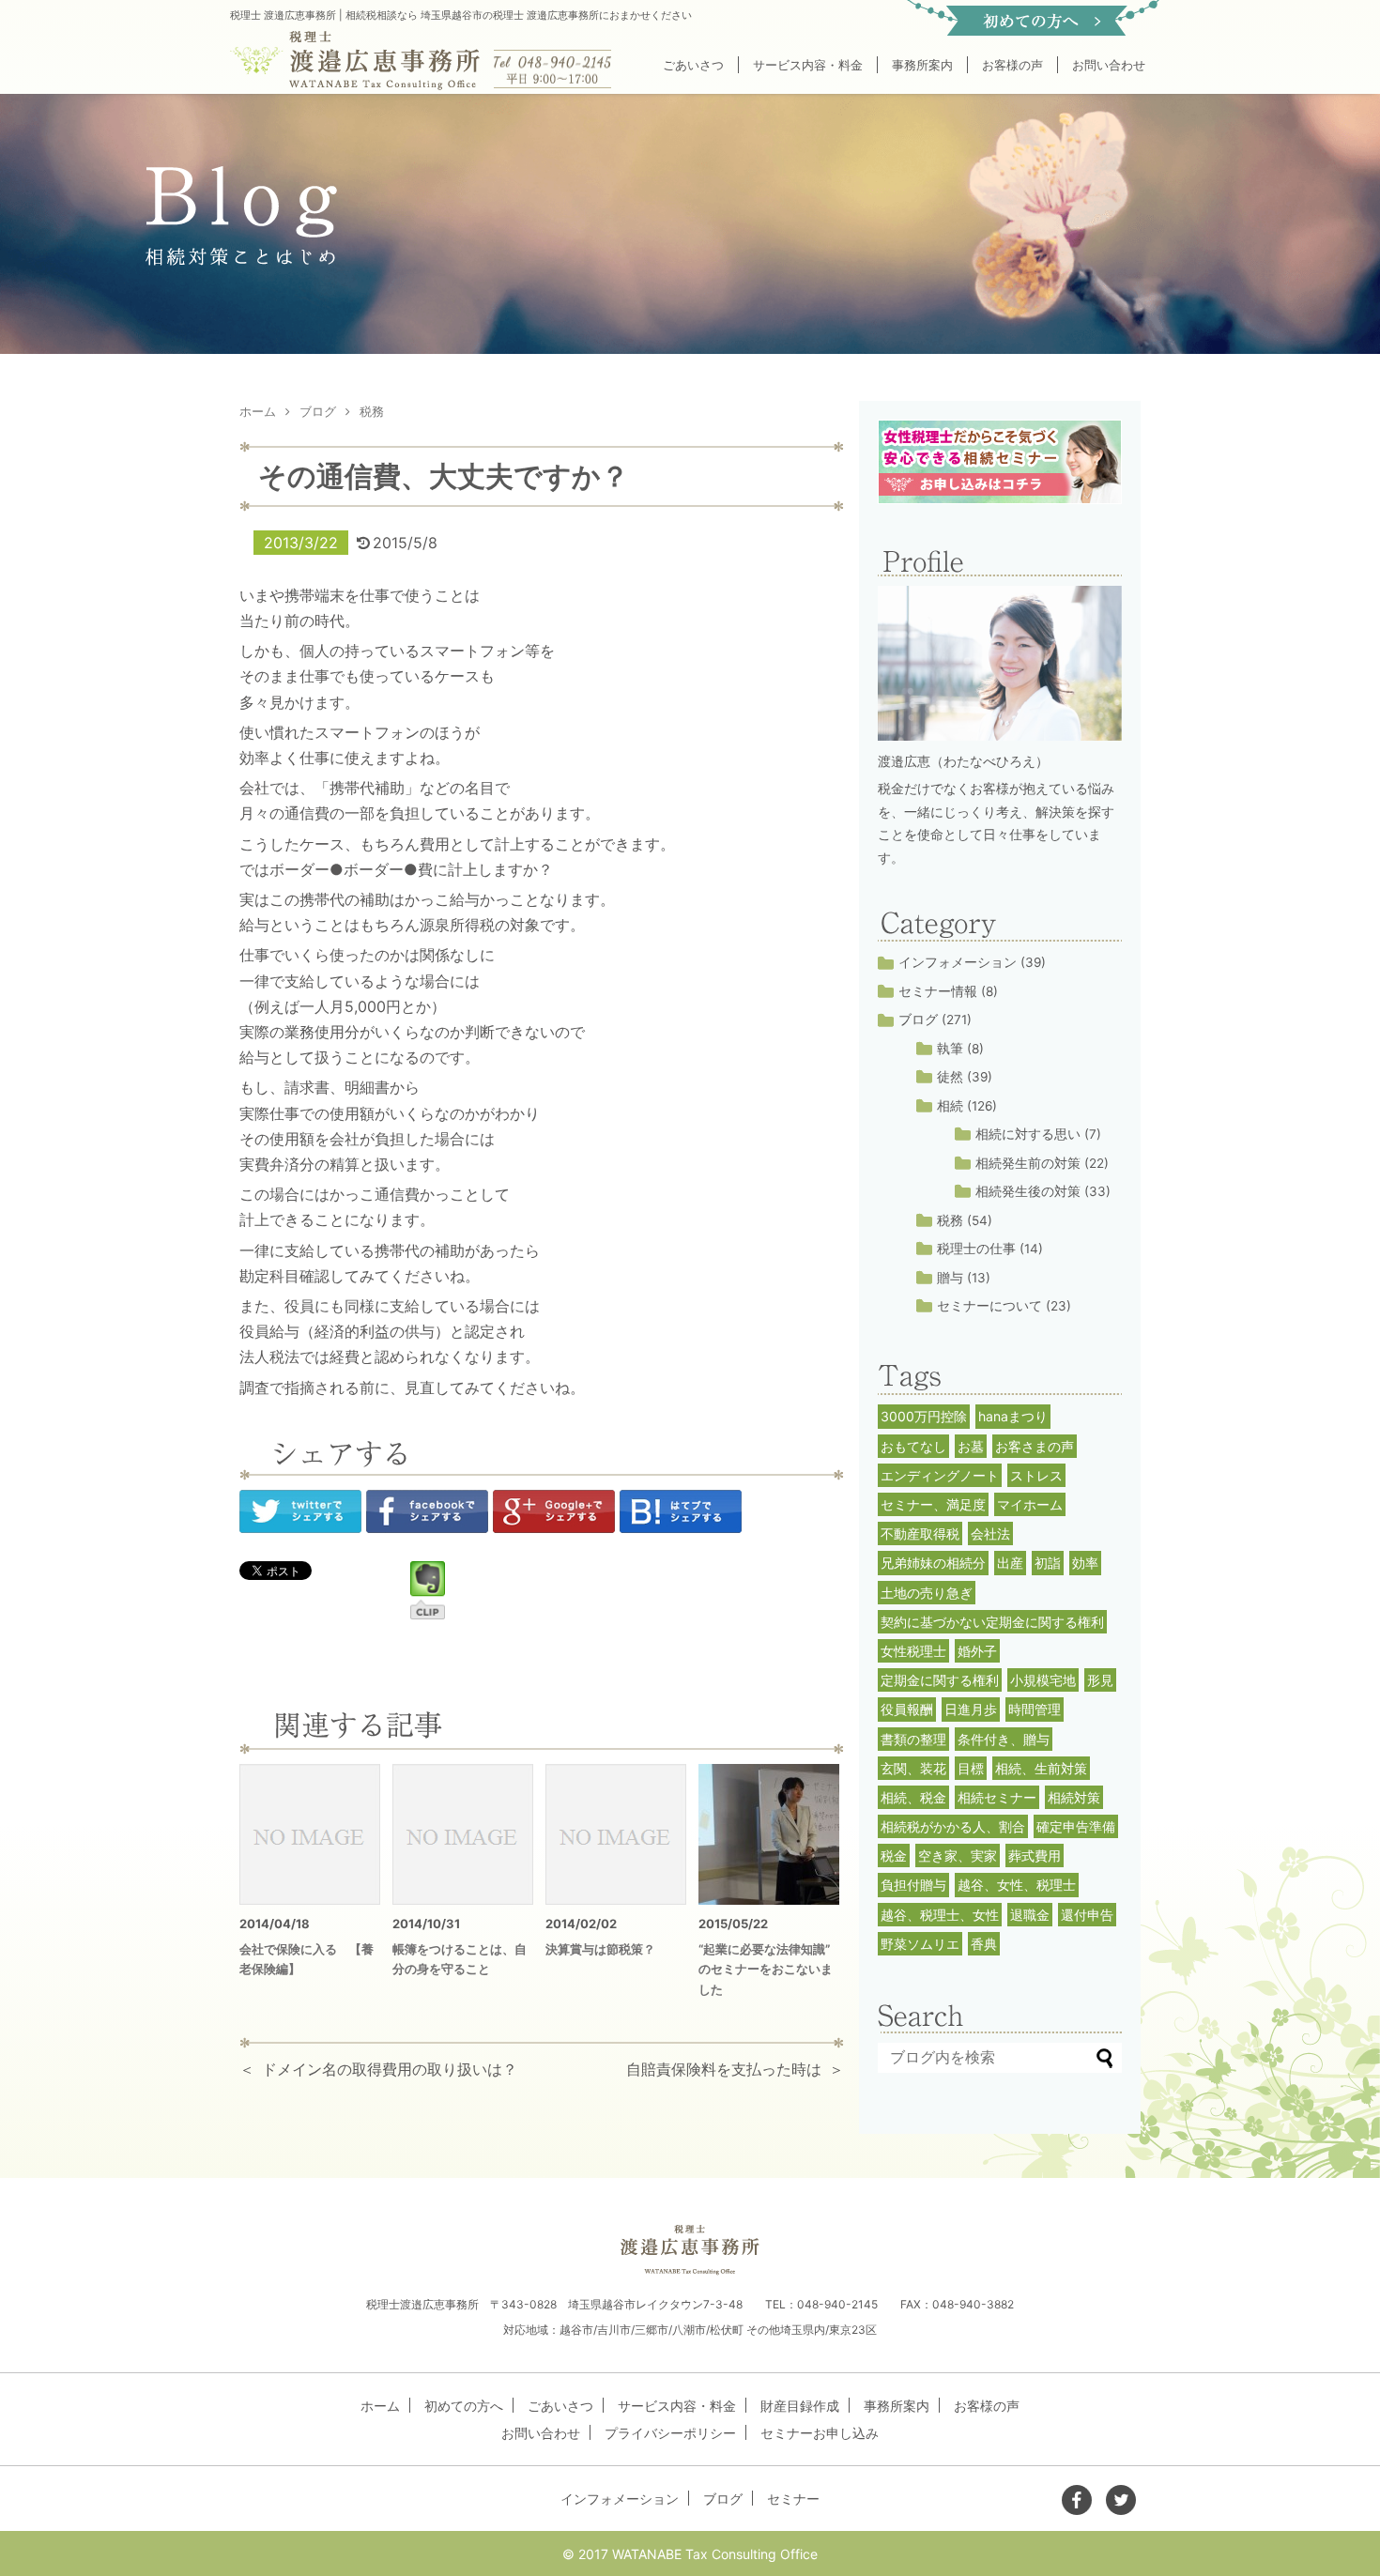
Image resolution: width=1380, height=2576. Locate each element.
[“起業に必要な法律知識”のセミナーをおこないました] (769, 1834)
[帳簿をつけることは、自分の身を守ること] (463, 1834)
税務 (950, 1220)
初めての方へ (464, 2406)
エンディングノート (940, 1475)
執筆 (950, 1049)
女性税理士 (913, 1651)
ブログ (918, 1020)
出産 (1010, 1563)
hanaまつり (1013, 1416)
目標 (971, 1768)
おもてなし (913, 1446)
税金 (894, 1855)
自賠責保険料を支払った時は (724, 2069)
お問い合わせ (1109, 65)
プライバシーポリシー (670, 2433)
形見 (1100, 1680)
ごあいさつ (693, 65)
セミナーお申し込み (820, 2433)
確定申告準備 (1076, 1826)
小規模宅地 (1043, 1680)
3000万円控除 (924, 1416)
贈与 (950, 1278)
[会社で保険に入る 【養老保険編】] (310, 1834)
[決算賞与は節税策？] (616, 1834)
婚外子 (977, 1651)
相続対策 (1074, 1797)
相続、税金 (913, 1797)
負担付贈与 (913, 1885)
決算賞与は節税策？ (600, 1949)
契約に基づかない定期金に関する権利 (992, 1622)
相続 (950, 1106)
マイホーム (1030, 1504)
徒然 (950, 1077)
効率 (1085, 1563)
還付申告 (1087, 1915)
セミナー (793, 2499)
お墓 (971, 1446)
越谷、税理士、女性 (940, 1915)
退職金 (1030, 1915)
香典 (984, 1944)
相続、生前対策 (1041, 1768)
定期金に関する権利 (940, 1680)
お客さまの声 (1035, 1446)
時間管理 (1035, 1709)
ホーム (380, 2406)
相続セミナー (997, 1797)
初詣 (1048, 1563)
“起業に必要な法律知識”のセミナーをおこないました (766, 1970)
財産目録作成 (800, 2406)
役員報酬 (907, 1709)
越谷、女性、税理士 (1017, 1885)
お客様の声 (1012, 65)
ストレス (1036, 1475)
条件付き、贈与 (1004, 1739)
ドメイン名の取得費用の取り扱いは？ (390, 2069)
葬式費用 (1035, 1855)
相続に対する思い (1028, 1134)
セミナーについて (989, 1306)
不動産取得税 (920, 1533)
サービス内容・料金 (808, 65)
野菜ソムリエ (920, 1944)
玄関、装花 (913, 1768)
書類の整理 (913, 1739)
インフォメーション (958, 962)
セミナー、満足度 (933, 1504)
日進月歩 (971, 1709)
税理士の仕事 (976, 1249)
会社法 (990, 1533)
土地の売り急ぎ (927, 1593)
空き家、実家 (958, 1855)
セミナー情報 (938, 991)
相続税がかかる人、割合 (953, 1826)
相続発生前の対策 (1028, 1163)
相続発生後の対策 (1028, 1191)
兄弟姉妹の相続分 (933, 1563)
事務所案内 (922, 65)
